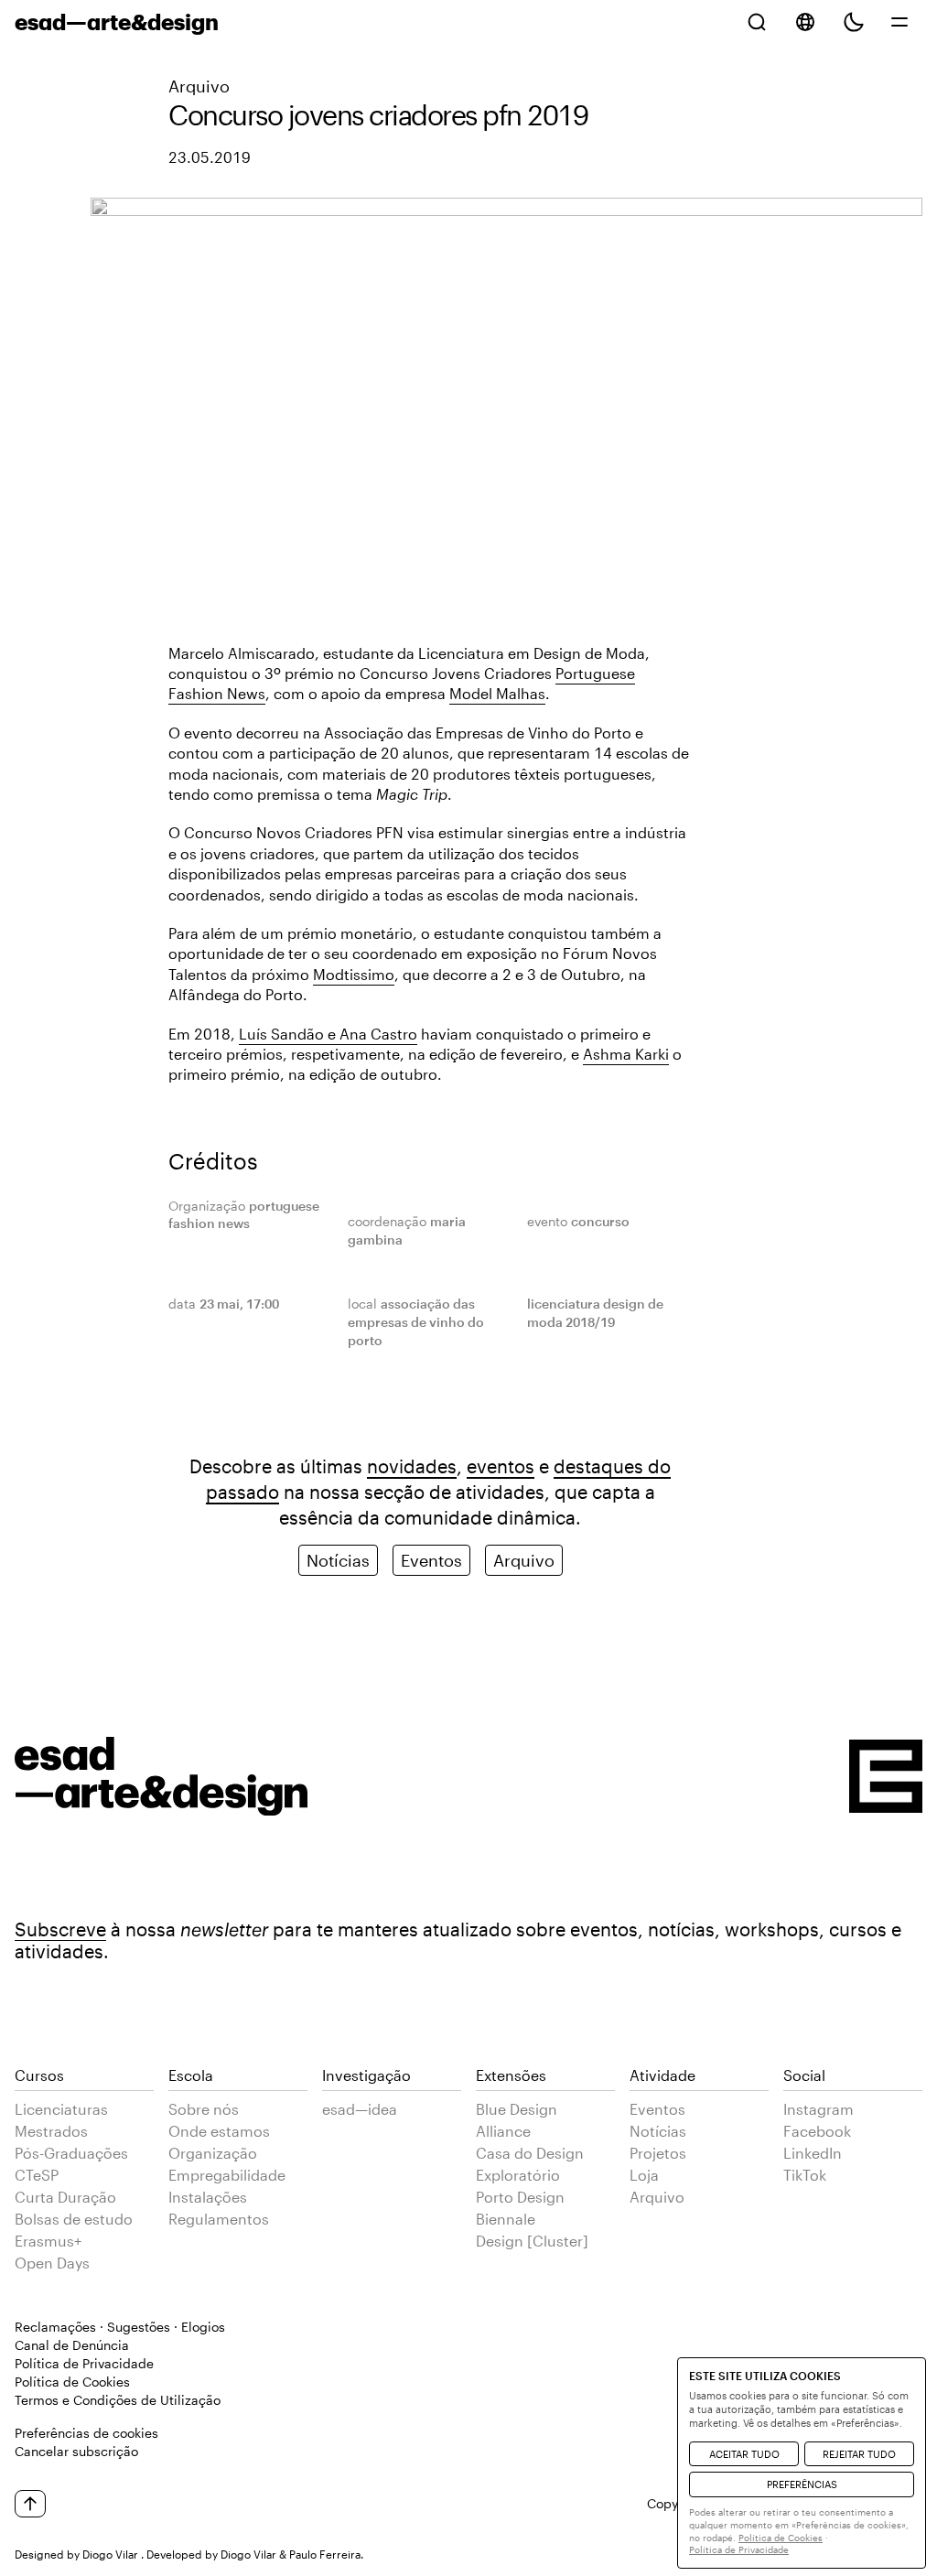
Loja (644, 2175)
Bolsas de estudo (74, 2219)
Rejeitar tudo (859, 2454)
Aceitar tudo (744, 2454)
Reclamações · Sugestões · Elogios (120, 2327)
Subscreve (60, 1929)
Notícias (338, 1560)
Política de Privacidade (84, 2363)
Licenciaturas (61, 2109)
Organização (213, 2153)
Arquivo (199, 86)
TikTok (805, 2175)
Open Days (52, 2263)
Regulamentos (219, 2219)
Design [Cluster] (532, 2241)
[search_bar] (757, 22)
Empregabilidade (227, 2175)
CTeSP (37, 2175)
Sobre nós (204, 2109)
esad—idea (360, 2109)
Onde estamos (219, 2131)
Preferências (802, 2484)
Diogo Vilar (110, 2554)
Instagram (819, 2109)
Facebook (817, 2131)
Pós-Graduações (71, 2153)
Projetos (658, 2153)
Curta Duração (65, 2197)
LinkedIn (813, 2153)
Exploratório (518, 2175)
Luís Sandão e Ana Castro (328, 1034)
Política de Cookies (72, 2382)
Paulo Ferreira (325, 2554)
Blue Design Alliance (517, 2120)
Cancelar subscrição (76, 2451)
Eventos (431, 1560)
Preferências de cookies (86, 2433)
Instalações (208, 2197)
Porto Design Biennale (520, 2208)
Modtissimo (354, 974)
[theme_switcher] (854, 22)
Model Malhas (497, 693)
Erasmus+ (48, 2241)
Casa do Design (530, 2153)
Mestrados (51, 2131)
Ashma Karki (626, 1054)
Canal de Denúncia (72, 2345)
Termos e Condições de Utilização (118, 2400)
